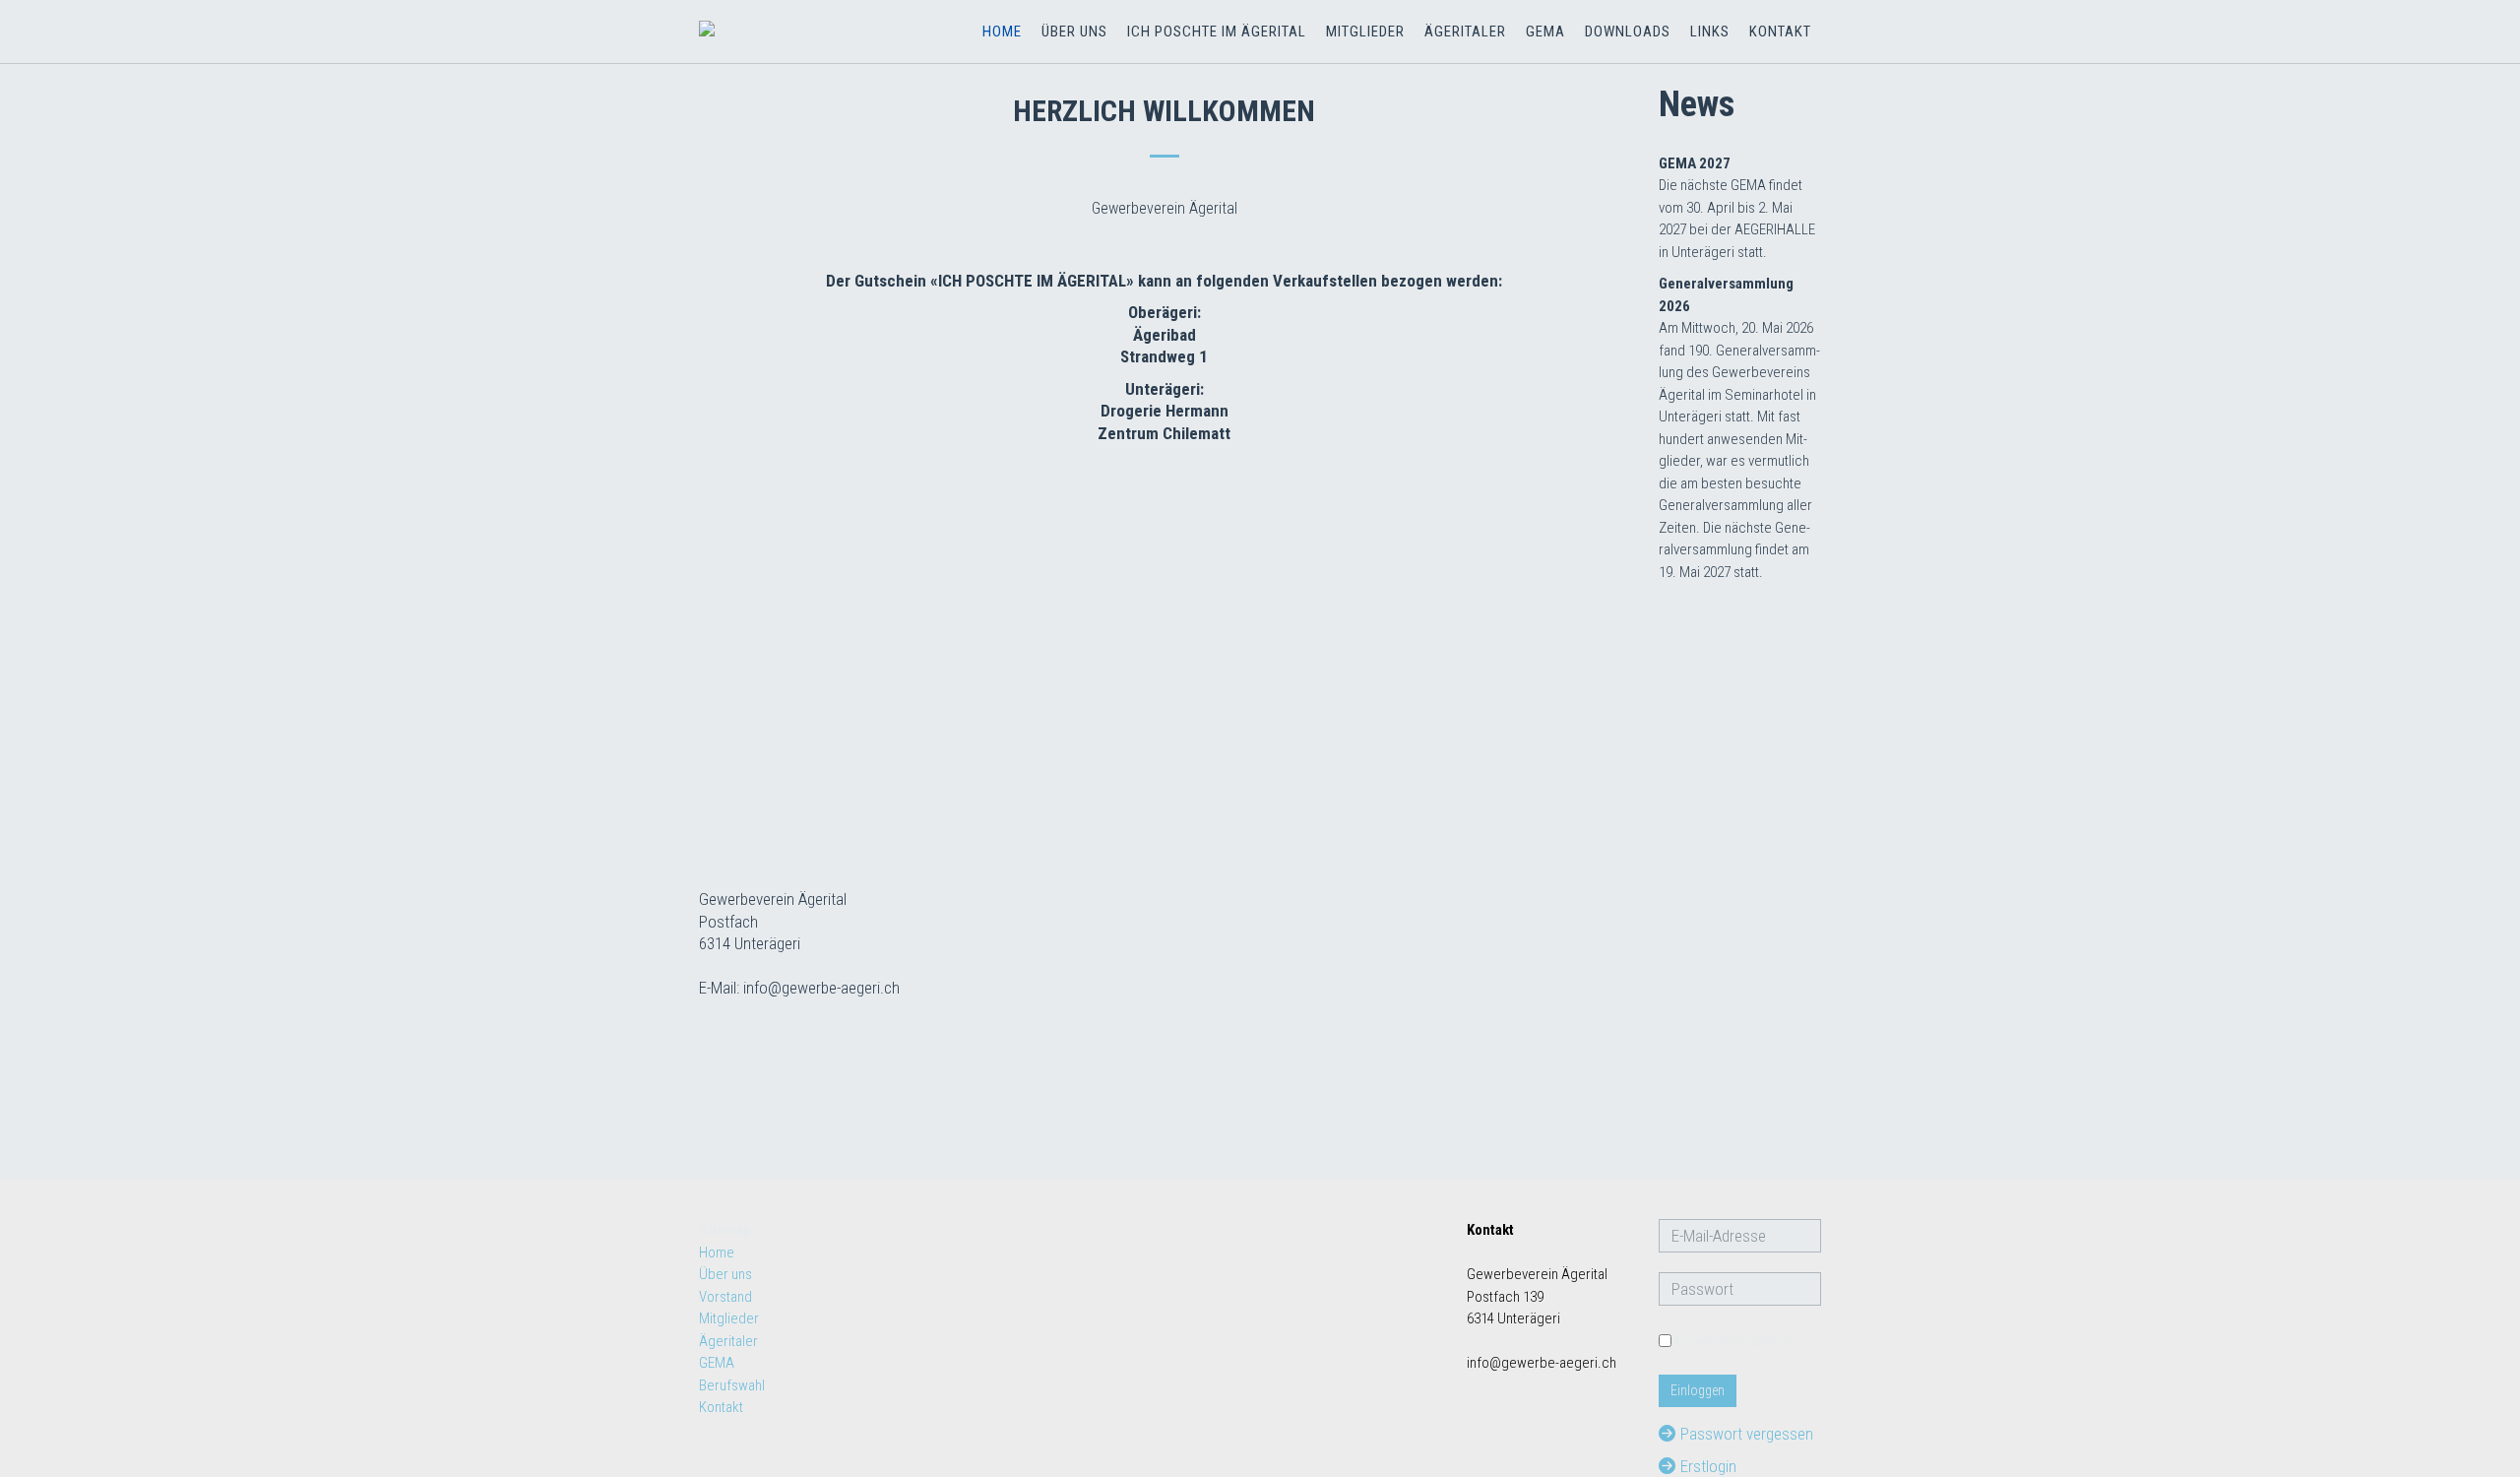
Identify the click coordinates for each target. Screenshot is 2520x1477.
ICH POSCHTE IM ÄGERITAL (1217, 32)
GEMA (1545, 32)
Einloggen (1698, 1390)
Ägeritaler (1465, 32)
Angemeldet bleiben (1734, 1341)
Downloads (1628, 32)
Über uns (1074, 32)
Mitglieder (1365, 32)
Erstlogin (1708, 1466)
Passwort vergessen (1747, 1434)
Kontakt (1780, 32)
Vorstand (725, 1297)
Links (1710, 32)
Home (1002, 32)
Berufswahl (732, 1385)
